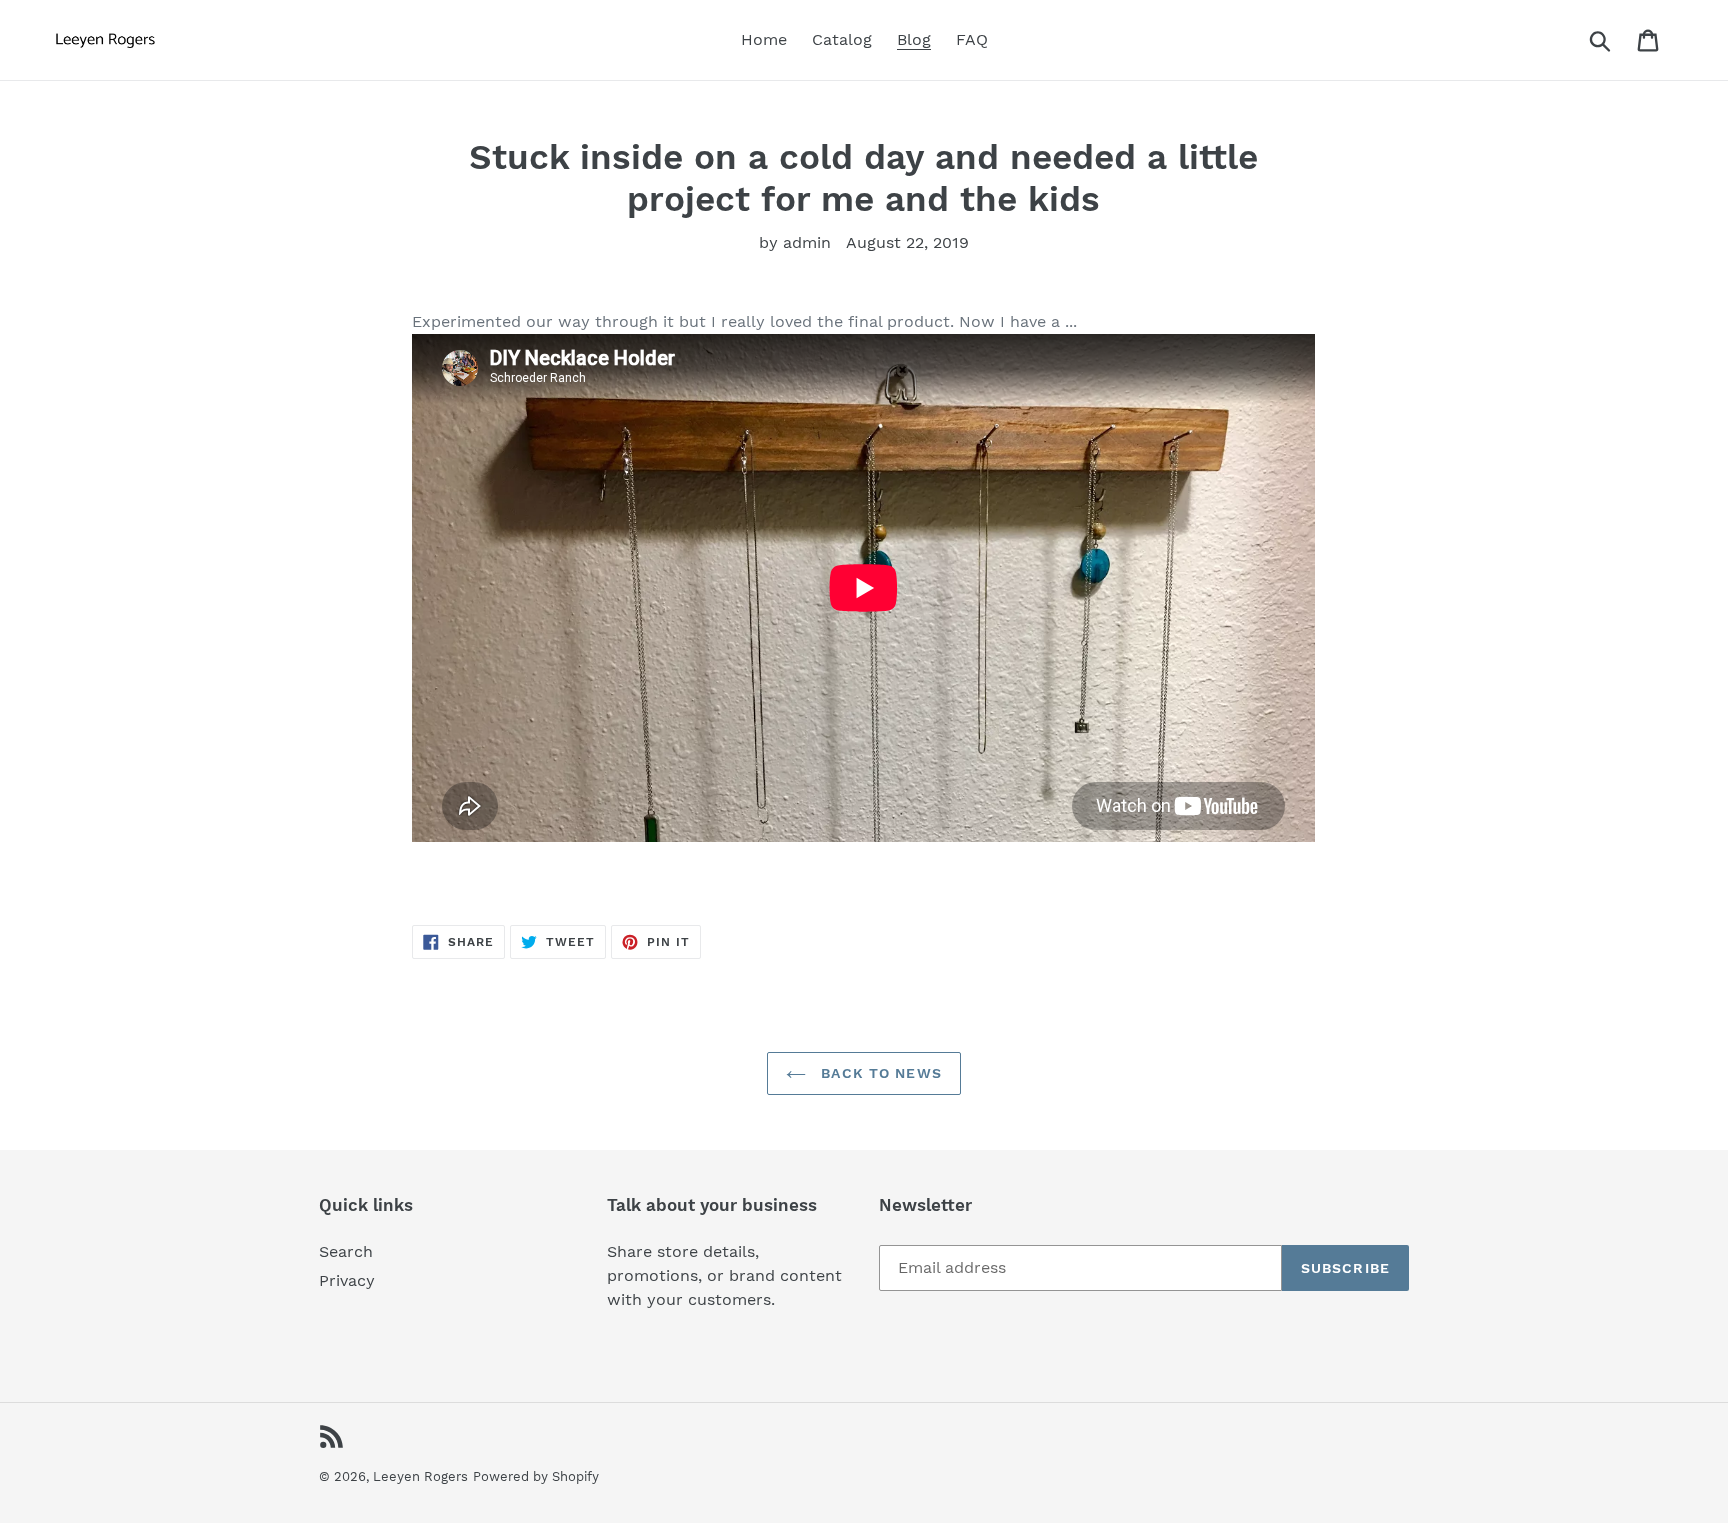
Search (346, 1251)
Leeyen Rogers (420, 1476)
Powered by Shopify (536, 1476)
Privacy (347, 1280)
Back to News (879, 1073)
